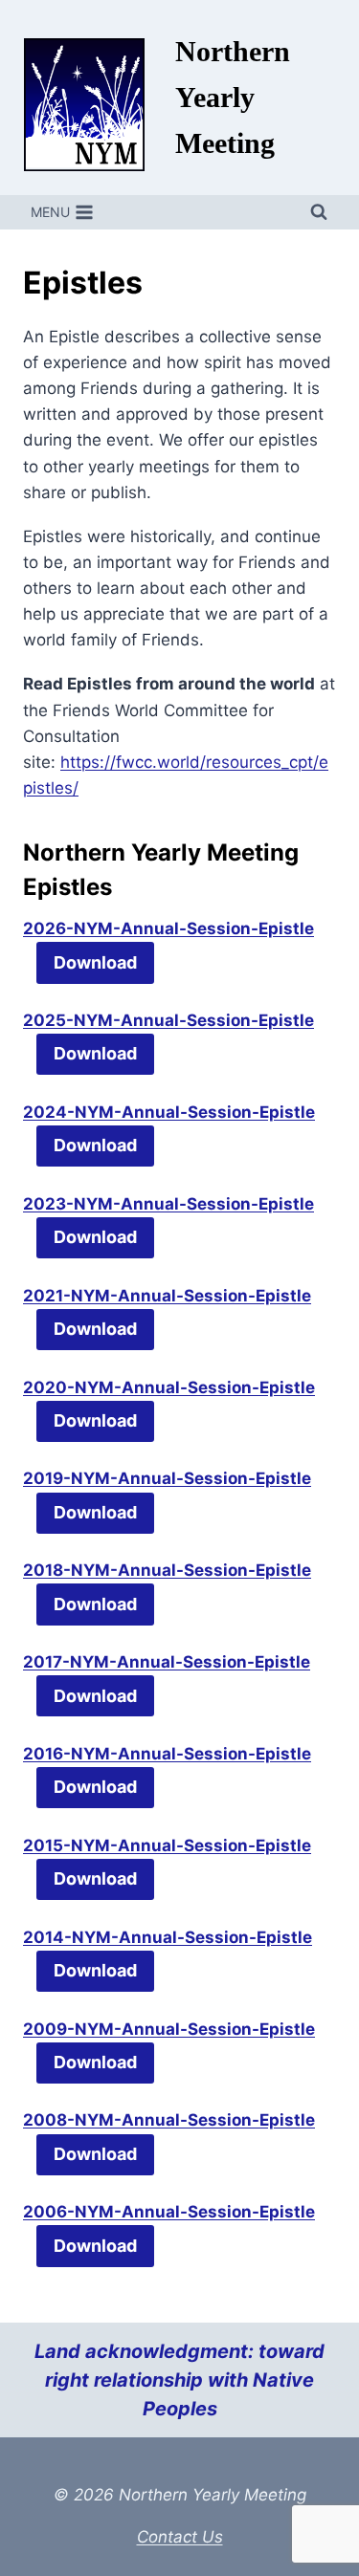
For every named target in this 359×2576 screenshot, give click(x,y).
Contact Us (180, 2537)
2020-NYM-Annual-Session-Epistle (169, 1387)
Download (95, 962)
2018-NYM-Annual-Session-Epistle (167, 1570)
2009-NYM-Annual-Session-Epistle (169, 2029)
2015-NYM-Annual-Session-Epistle (167, 1845)
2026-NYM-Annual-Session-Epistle (168, 928)
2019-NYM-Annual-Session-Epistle (167, 1478)
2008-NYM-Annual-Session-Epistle (169, 2120)
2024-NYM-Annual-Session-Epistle (169, 1112)
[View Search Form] (319, 212)
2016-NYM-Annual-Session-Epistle (167, 1754)
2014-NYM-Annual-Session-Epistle (168, 1937)
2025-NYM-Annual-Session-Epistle (168, 1020)
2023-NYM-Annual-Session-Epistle (168, 1204)
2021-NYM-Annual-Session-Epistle (167, 1296)
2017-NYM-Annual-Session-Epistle (167, 1662)
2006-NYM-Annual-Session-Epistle (169, 2212)
